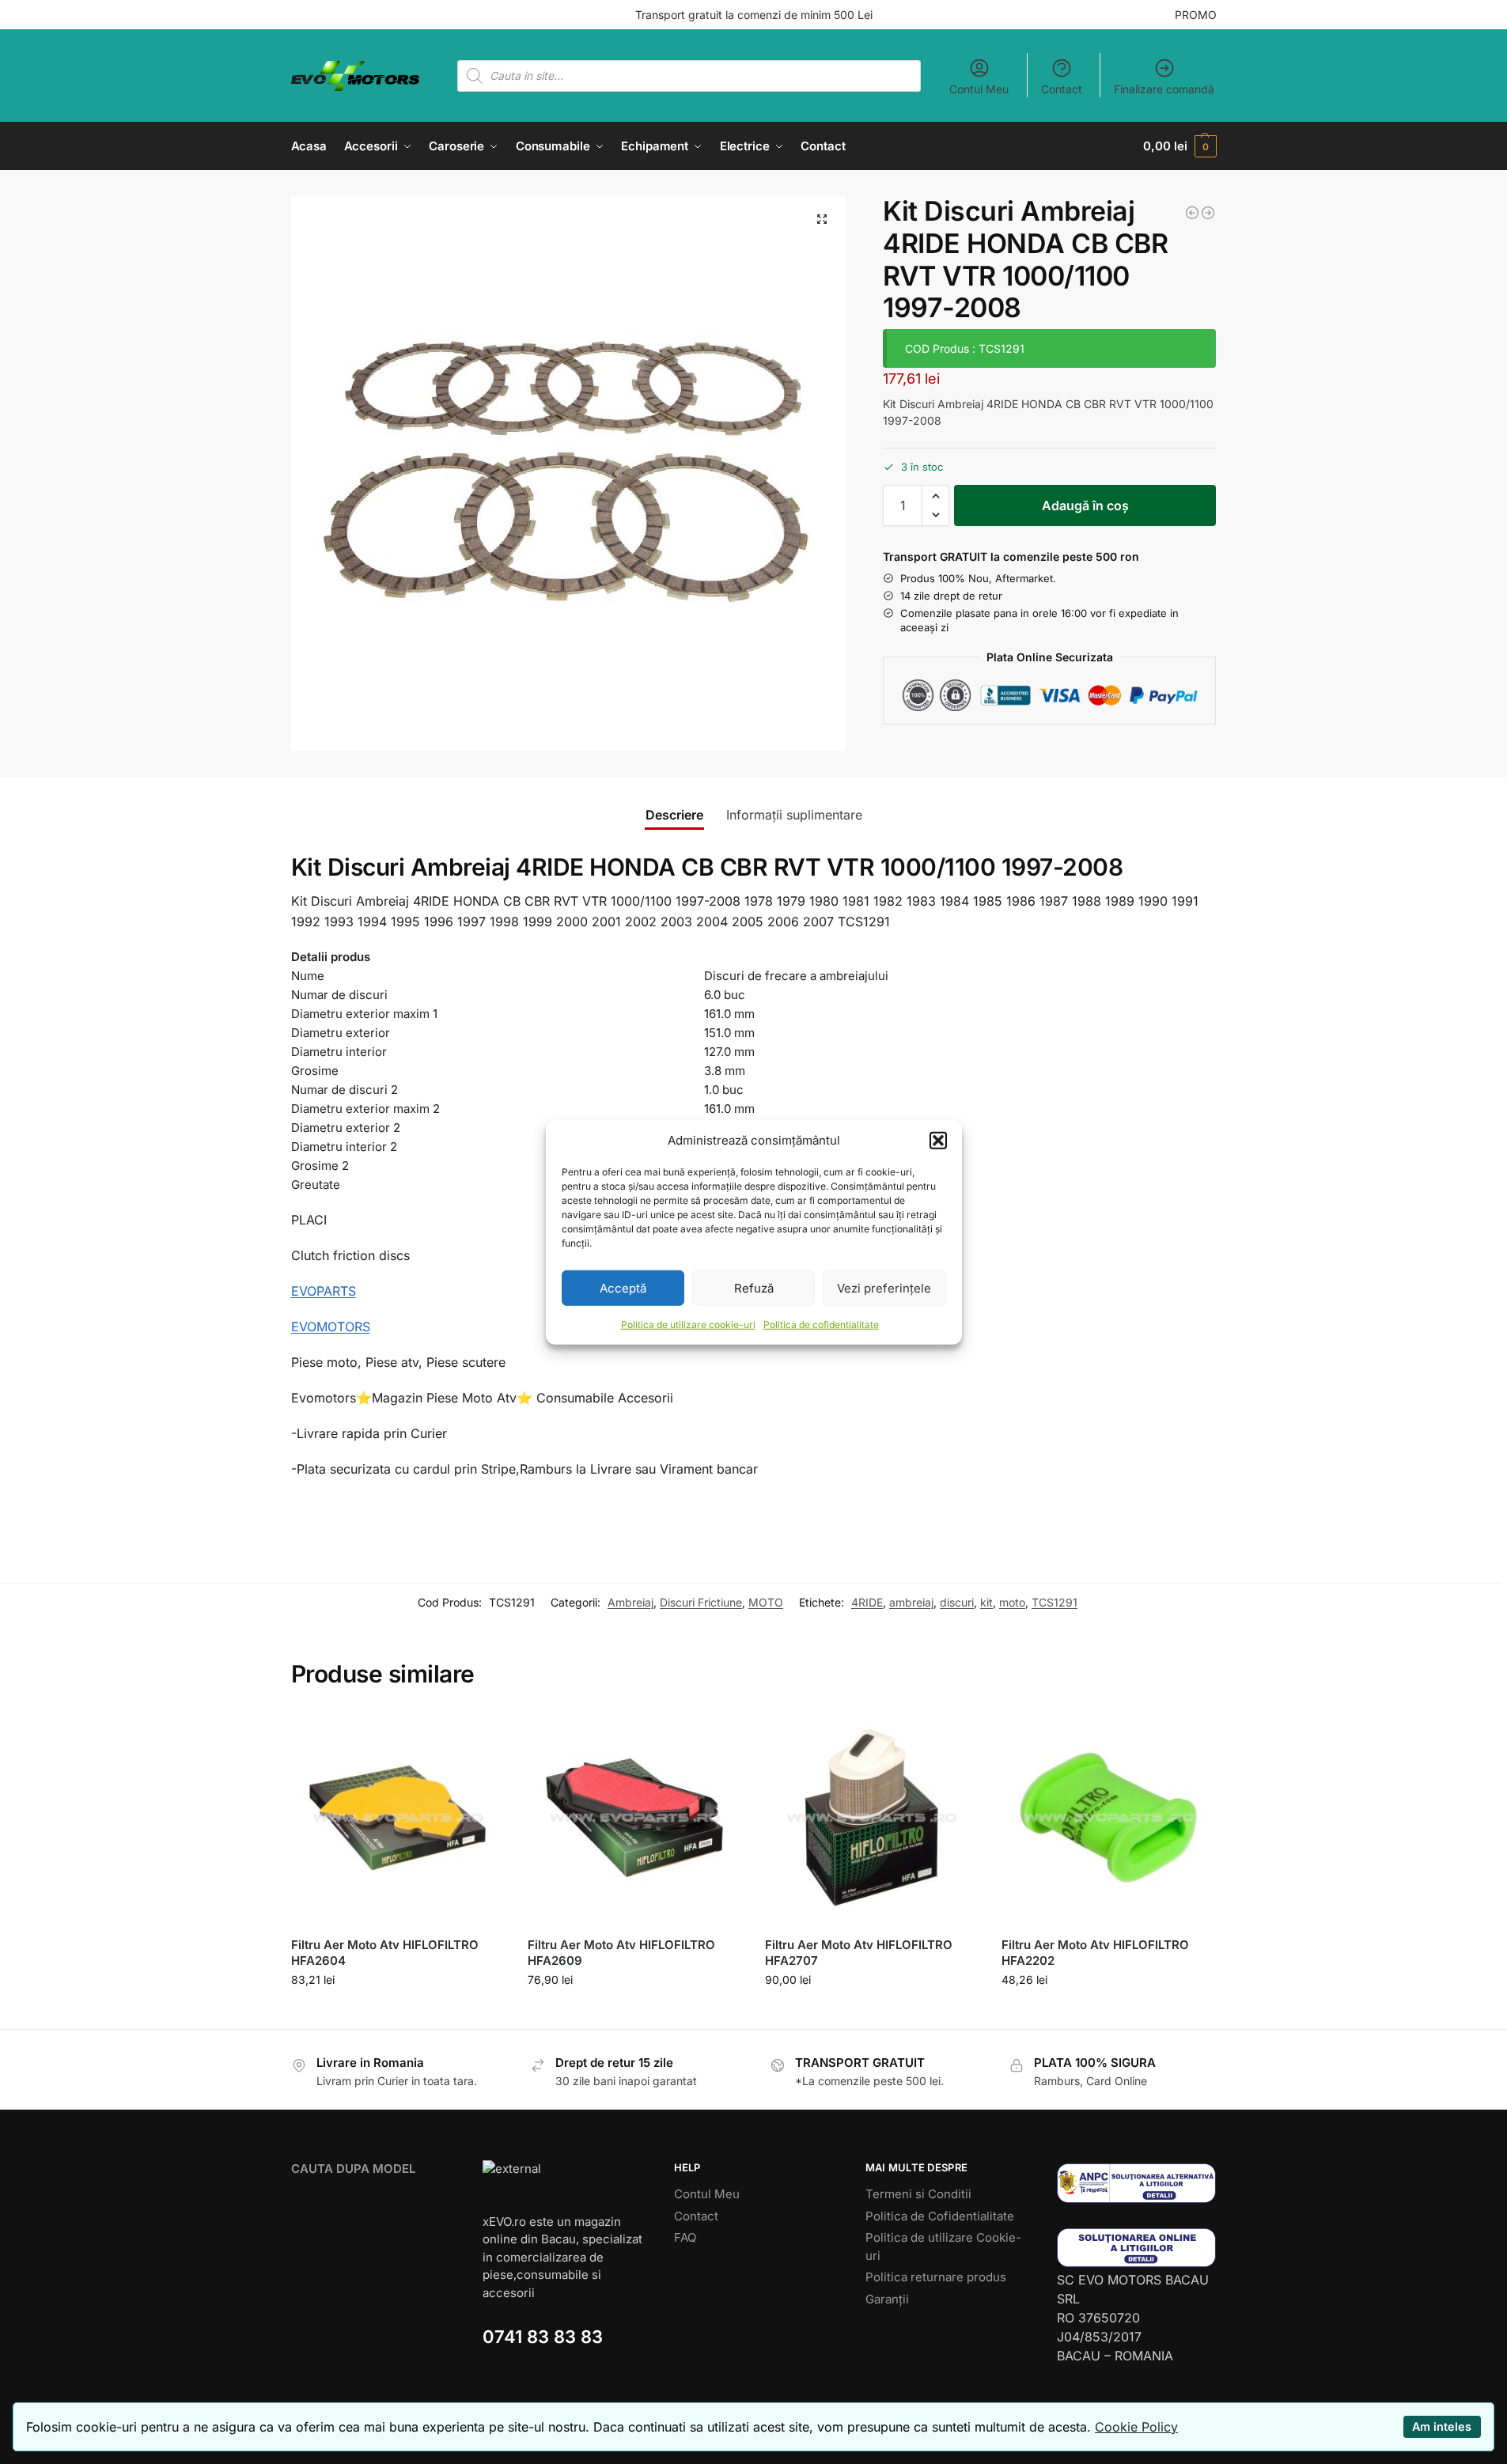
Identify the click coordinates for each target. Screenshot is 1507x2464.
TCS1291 (1055, 1602)
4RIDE (867, 1602)
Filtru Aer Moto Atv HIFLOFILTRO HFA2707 (859, 1953)
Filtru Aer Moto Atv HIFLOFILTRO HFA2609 (621, 1953)
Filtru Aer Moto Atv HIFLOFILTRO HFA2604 (385, 1953)
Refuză (754, 1287)
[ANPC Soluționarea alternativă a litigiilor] (1137, 2183)
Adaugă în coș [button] (398, 2013)
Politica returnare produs (936, 2277)
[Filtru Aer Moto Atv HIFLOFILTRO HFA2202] (1108, 1818)
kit (986, 1602)
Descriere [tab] (674, 815)
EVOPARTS (324, 1291)
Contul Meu (979, 89)
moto (1012, 1602)
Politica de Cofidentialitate (940, 2216)
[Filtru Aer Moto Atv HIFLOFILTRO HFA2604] (398, 1818)
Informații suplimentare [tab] (794, 815)
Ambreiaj (630, 1602)
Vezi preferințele (884, 1287)
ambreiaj (911, 1602)
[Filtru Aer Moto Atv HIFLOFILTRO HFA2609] (634, 1818)
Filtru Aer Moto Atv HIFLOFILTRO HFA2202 (1095, 1953)
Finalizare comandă (1164, 89)
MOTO (766, 1602)
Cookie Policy (1136, 2427)
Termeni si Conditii (918, 2194)
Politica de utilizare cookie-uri (688, 1325)
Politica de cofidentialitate (821, 1325)
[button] (938, 1141)
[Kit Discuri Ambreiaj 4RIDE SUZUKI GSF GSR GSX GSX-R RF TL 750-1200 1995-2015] (1208, 213)
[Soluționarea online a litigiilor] (1137, 2248)
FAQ (685, 2237)
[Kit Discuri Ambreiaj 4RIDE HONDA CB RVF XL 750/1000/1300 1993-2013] (1192, 213)
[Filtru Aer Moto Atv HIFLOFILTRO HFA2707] (872, 1818)
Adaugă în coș (1085, 505)
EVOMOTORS (331, 1327)
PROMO (1196, 15)
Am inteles (1442, 2426)
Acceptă (623, 1287)
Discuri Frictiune (701, 1602)
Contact (1062, 89)
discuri (957, 1602)
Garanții (887, 2299)
